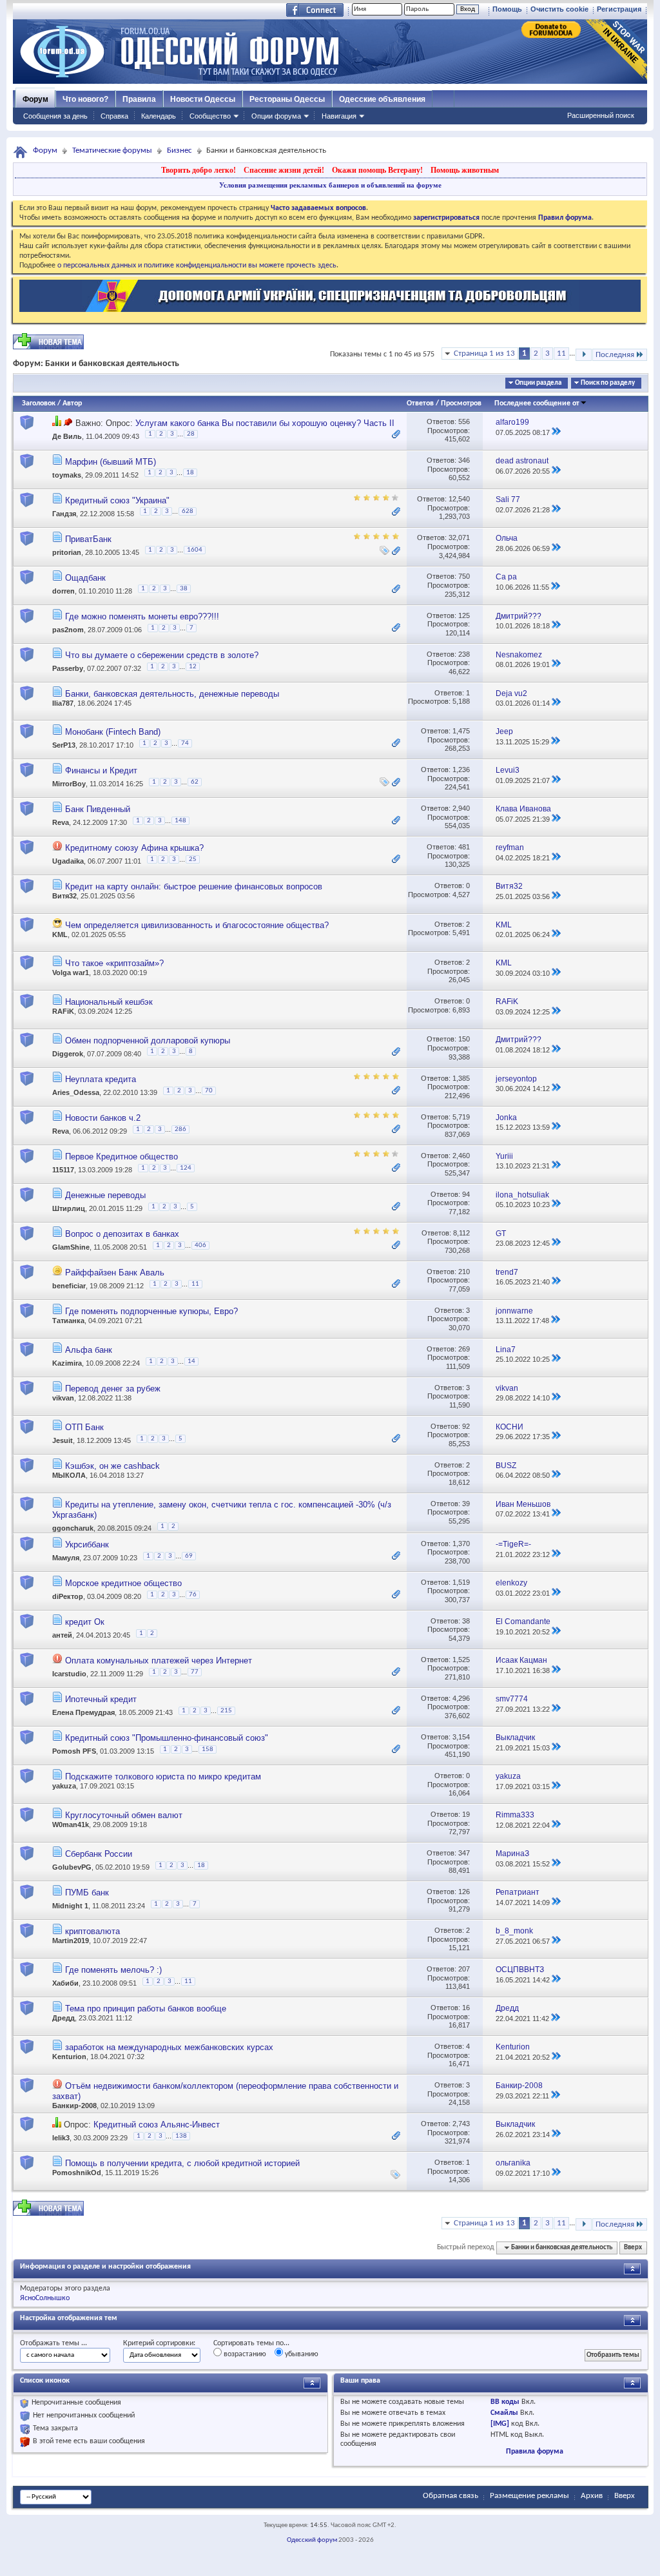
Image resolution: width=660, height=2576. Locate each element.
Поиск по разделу (608, 383)
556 (464, 421)
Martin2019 (71, 1941)
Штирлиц (69, 1208)
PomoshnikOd (77, 2173)
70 (209, 1091)
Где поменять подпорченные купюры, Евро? (151, 1311)
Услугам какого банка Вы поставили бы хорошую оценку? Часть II (265, 423)
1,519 (461, 1582)
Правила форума (535, 2452)
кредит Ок (85, 1622)
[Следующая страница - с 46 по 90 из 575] (584, 355)
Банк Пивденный (98, 809)
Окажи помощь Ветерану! (377, 170)
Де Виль (67, 436)
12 (193, 667)
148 (180, 821)
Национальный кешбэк (109, 1002)
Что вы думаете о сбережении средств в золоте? (162, 655)
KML (60, 935)
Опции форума (276, 116)
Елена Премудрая (83, 1712)
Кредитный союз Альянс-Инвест (157, 2125)
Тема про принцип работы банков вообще (146, 2009)
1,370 (461, 1544)
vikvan (63, 1398)
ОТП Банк (84, 1427)
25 (193, 859)
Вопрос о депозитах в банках (122, 1234)
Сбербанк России (99, 1854)
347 (464, 1853)
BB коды (505, 2402)
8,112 (461, 1233)
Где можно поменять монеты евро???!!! (142, 616)
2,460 (461, 1156)
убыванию (301, 2354)
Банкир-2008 (74, 2106)
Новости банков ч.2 (103, 1118)
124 (186, 1168)
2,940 (461, 808)
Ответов (420, 403)
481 (464, 847)
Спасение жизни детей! (284, 170)
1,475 (461, 731)
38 (184, 589)
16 (466, 2008)
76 (193, 1595)
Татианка (68, 1321)
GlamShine (71, 1247)
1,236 (461, 770)
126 (464, 1892)
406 (200, 1245)
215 (226, 1711)
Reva (61, 823)
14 (191, 1361)
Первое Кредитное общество (121, 1157)
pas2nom (68, 630)
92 (466, 1426)
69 (189, 1556)
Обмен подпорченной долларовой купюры (148, 1041)
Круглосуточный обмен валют (124, 1815)
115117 (63, 1170)
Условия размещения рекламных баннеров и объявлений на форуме (330, 185)
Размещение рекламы (529, 2496)
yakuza (64, 1786)
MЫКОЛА (69, 1475)
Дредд (63, 2018)
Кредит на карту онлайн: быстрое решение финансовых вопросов (194, 886)
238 (464, 654)
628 (188, 511)
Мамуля (66, 1558)
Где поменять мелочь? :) (113, 1970)
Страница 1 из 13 (484, 353)
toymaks (67, 475)
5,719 (461, 1117)
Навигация (339, 116)
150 (464, 1039)
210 (464, 1272)
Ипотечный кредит (101, 1699)
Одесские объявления (382, 99)
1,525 (461, 1660)
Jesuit (63, 1440)
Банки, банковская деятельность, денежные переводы (172, 694)
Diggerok (68, 1054)
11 (561, 353)
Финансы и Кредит (101, 770)
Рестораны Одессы (287, 99)
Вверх (633, 2248)
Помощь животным (465, 170)
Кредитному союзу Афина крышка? (134, 848)
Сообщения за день (55, 116)
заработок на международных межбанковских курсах (169, 2047)
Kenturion (69, 2057)
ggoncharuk (73, 1528)
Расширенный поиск (601, 115)
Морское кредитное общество (123, 1583)
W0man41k (71, 1825)
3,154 (461, 1737)
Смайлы (504, 2413)
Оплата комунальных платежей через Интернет (159, 1661)
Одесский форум (312, 2540)
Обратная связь (451, 2496)
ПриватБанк (88, 539)
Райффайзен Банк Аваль (115, 1273)
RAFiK (63, 1011)
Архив (592, 2496)
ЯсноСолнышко (45, 2298)
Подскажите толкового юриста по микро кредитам (163, 1777)
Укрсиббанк (87, 1545)
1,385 (461, 1078)
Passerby (68, 668)
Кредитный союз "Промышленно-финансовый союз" (167, 1738)
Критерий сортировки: (159, 2343)
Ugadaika (68, 862)
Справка (114, 116)
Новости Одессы (203, 99)
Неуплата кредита (101, 1079)
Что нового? (85, 99)
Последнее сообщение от (537, 403)
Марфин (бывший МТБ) (111, 462)
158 (208, 1749)
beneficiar (69, 1286)
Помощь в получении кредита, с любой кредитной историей (182, 2163)
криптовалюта (92, 1931)
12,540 (459, 499)
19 (466, 1814)
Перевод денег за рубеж (113, 1389)
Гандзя (64, 514)
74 (185, 743)
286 (180, 1129)
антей (62, 1635)
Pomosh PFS (74, 1752)
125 (464, 615)
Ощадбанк (85, 578)
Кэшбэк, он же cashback (112, 1466)
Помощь (507, 9)
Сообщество (210, 116)
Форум (35, 99)
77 (195, 1672)
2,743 (461, 2124)
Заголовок (39, 403)
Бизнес (180, 150)
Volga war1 (71, 973)
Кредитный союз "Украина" (117, 500)
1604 (195, 550)
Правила (139, 99)
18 (190, 473)
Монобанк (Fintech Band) (113, 732)
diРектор (68, 1596)
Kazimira (67, 1363)
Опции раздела (538, 383)
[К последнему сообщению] (556, 432)
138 (181, 2136)
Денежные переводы (105, 1195)
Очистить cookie (559, 9)
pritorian (67, 552)
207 (464, 1969)
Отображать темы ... (53, 2343)
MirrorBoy (69, 784)
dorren (63, 591)
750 (464, 576)
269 (464, 1349)
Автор (72, 403)
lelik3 (61, 2138)
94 (466, 1194)
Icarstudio (69, 1674)
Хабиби (65, 1984)
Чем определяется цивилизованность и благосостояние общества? (197, 925)
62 (195, 782)
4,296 (461, 1698)
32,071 (459, 537)
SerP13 (64, 746)
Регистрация (619, 9)
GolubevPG (72, 1868)
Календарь (159, 116)
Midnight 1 (70, 1906)
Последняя (615, 355)
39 (466, 1504)
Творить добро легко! (199, 170)
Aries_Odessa (76, 1092)
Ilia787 (63, 703)
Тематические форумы (112, 150)
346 (464, 460)
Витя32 (64, 896)
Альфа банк (89, 1350)
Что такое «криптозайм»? (114, 963)
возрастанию (244, 2354)
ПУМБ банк (87, 1893)
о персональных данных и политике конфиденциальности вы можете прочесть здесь (197, 266)
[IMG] (500, 2424)
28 (191, 434)
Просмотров (461, 403)
